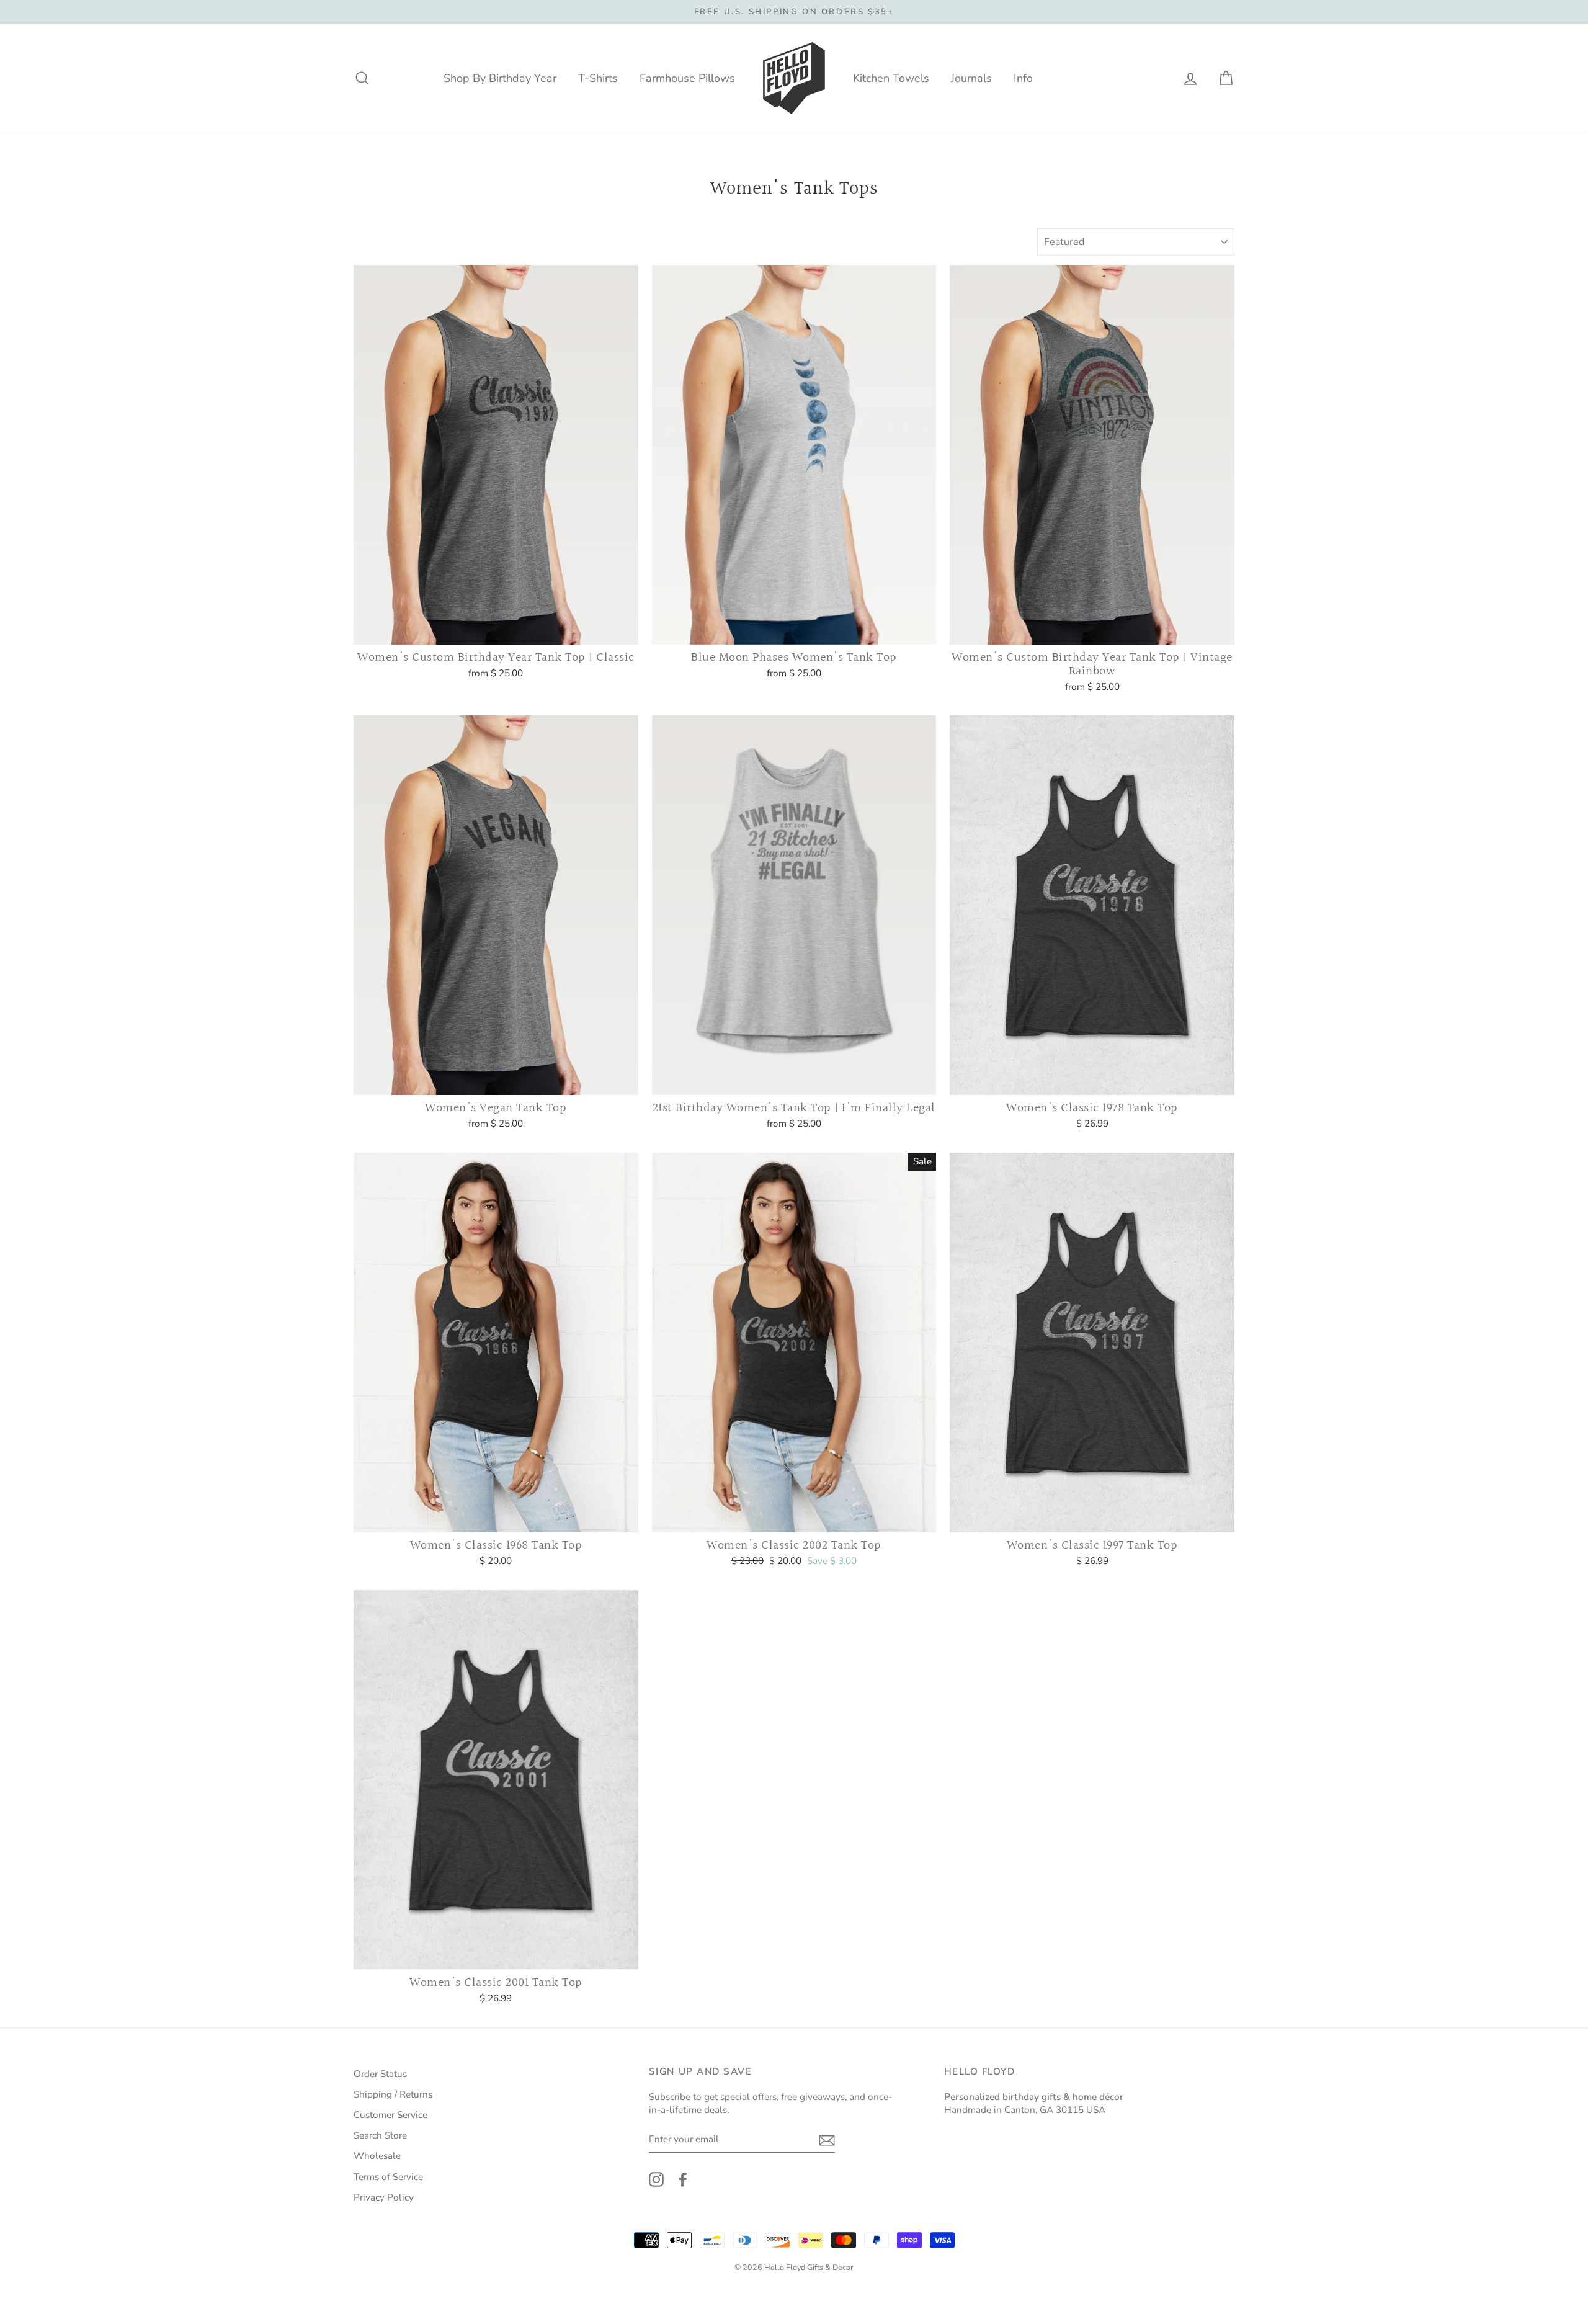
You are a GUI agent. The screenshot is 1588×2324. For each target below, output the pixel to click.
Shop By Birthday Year (500, 78)
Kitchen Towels (891, 78)
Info (1023, 78)
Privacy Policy (384, 2197)
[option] (794, 12)
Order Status (380, 2074)
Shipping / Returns (393, 2094)
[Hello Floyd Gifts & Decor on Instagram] (656, 2179)
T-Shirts (598, 78)
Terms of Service (388, 2177)
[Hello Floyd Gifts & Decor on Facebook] (683, 2179)
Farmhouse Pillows (687, 78)
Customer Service (390, 2115)
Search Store (380, 2135)
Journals (971, 78)
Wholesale (377, 2156)
